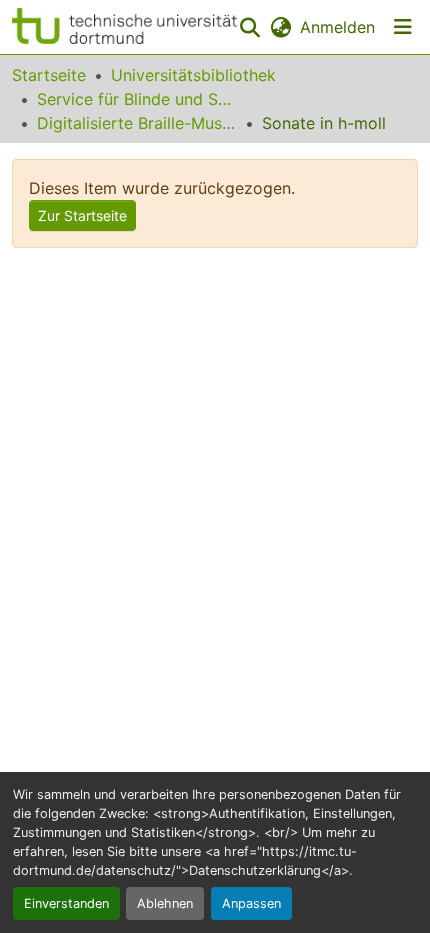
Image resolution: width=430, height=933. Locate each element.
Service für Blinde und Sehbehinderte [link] (137, 99)
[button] (124, 27)
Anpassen (251, 903)
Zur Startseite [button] (82, 215)
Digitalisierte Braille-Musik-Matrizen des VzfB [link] (137, 123)
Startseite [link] (49, 75)
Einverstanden (66, 903)
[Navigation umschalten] (403, 27)
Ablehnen (165, 903)
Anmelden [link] (337, 27)
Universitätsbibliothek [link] (193, 75)
